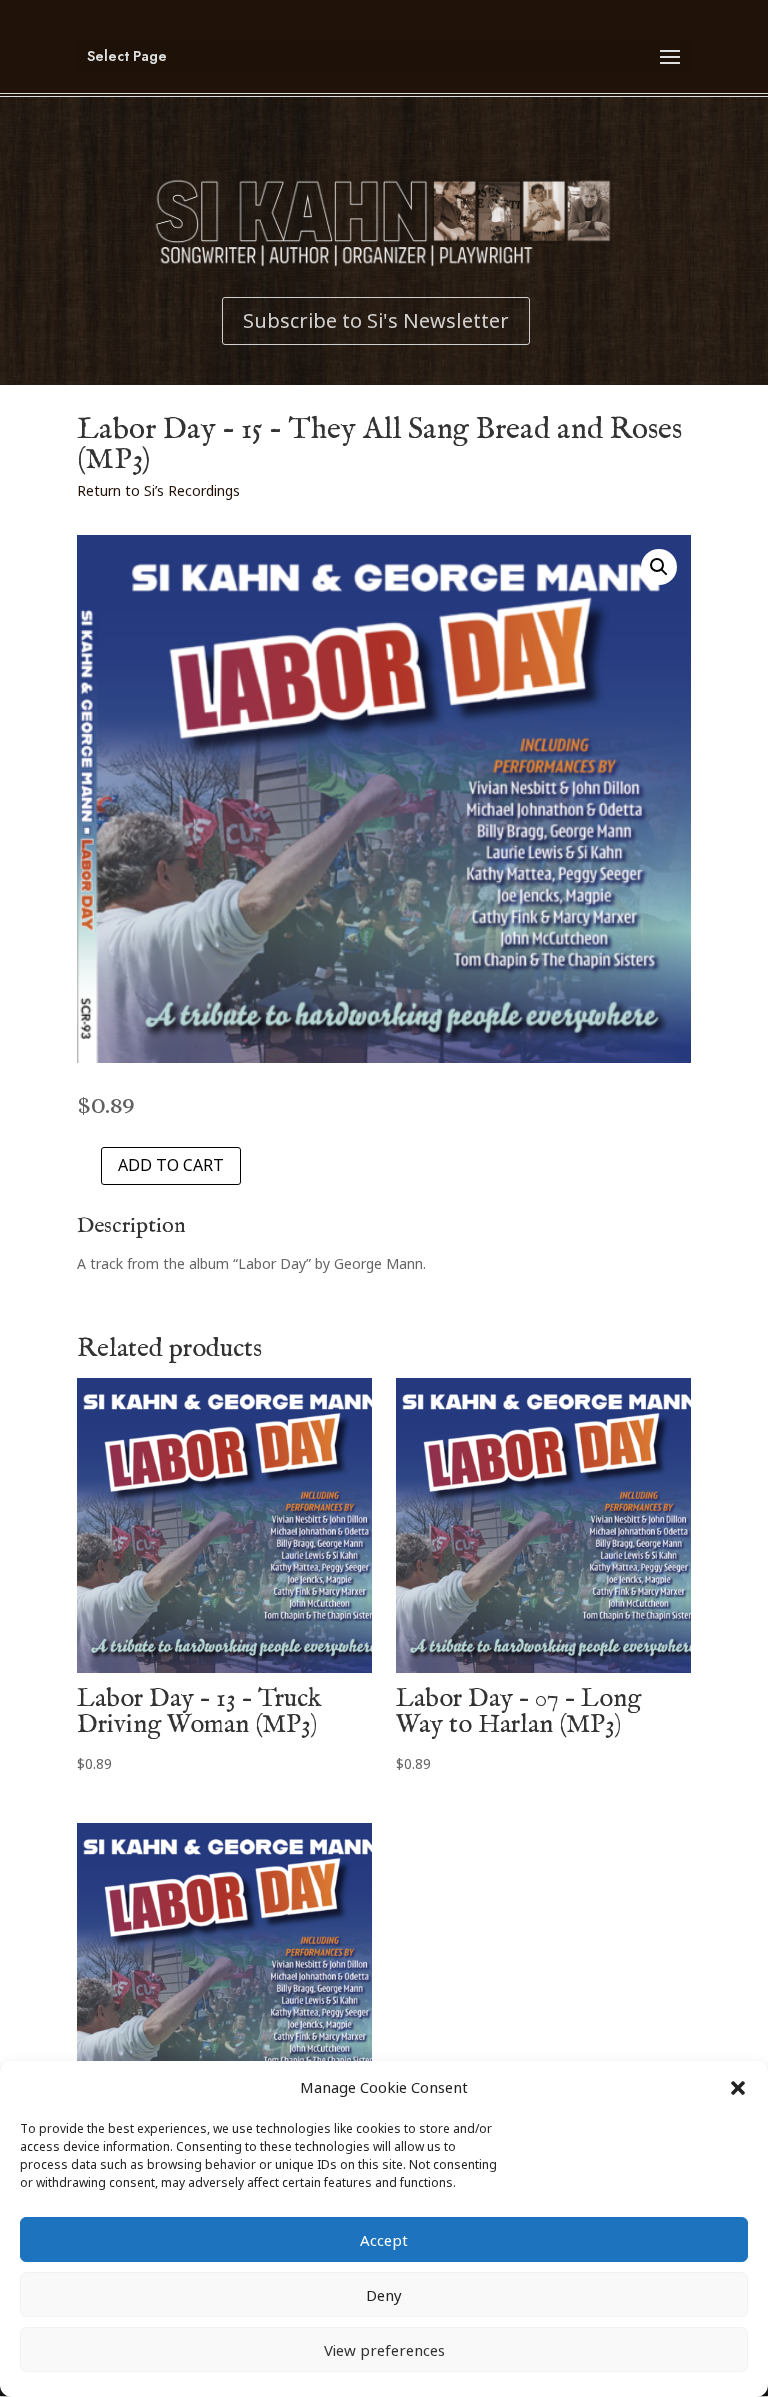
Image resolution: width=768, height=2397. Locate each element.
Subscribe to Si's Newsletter (376, 320)
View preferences (384, 2350)
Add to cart (171, 1165)
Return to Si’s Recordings (158, 490)
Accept (384, 2240)
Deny (384, 2295)
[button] (738, 2088)
